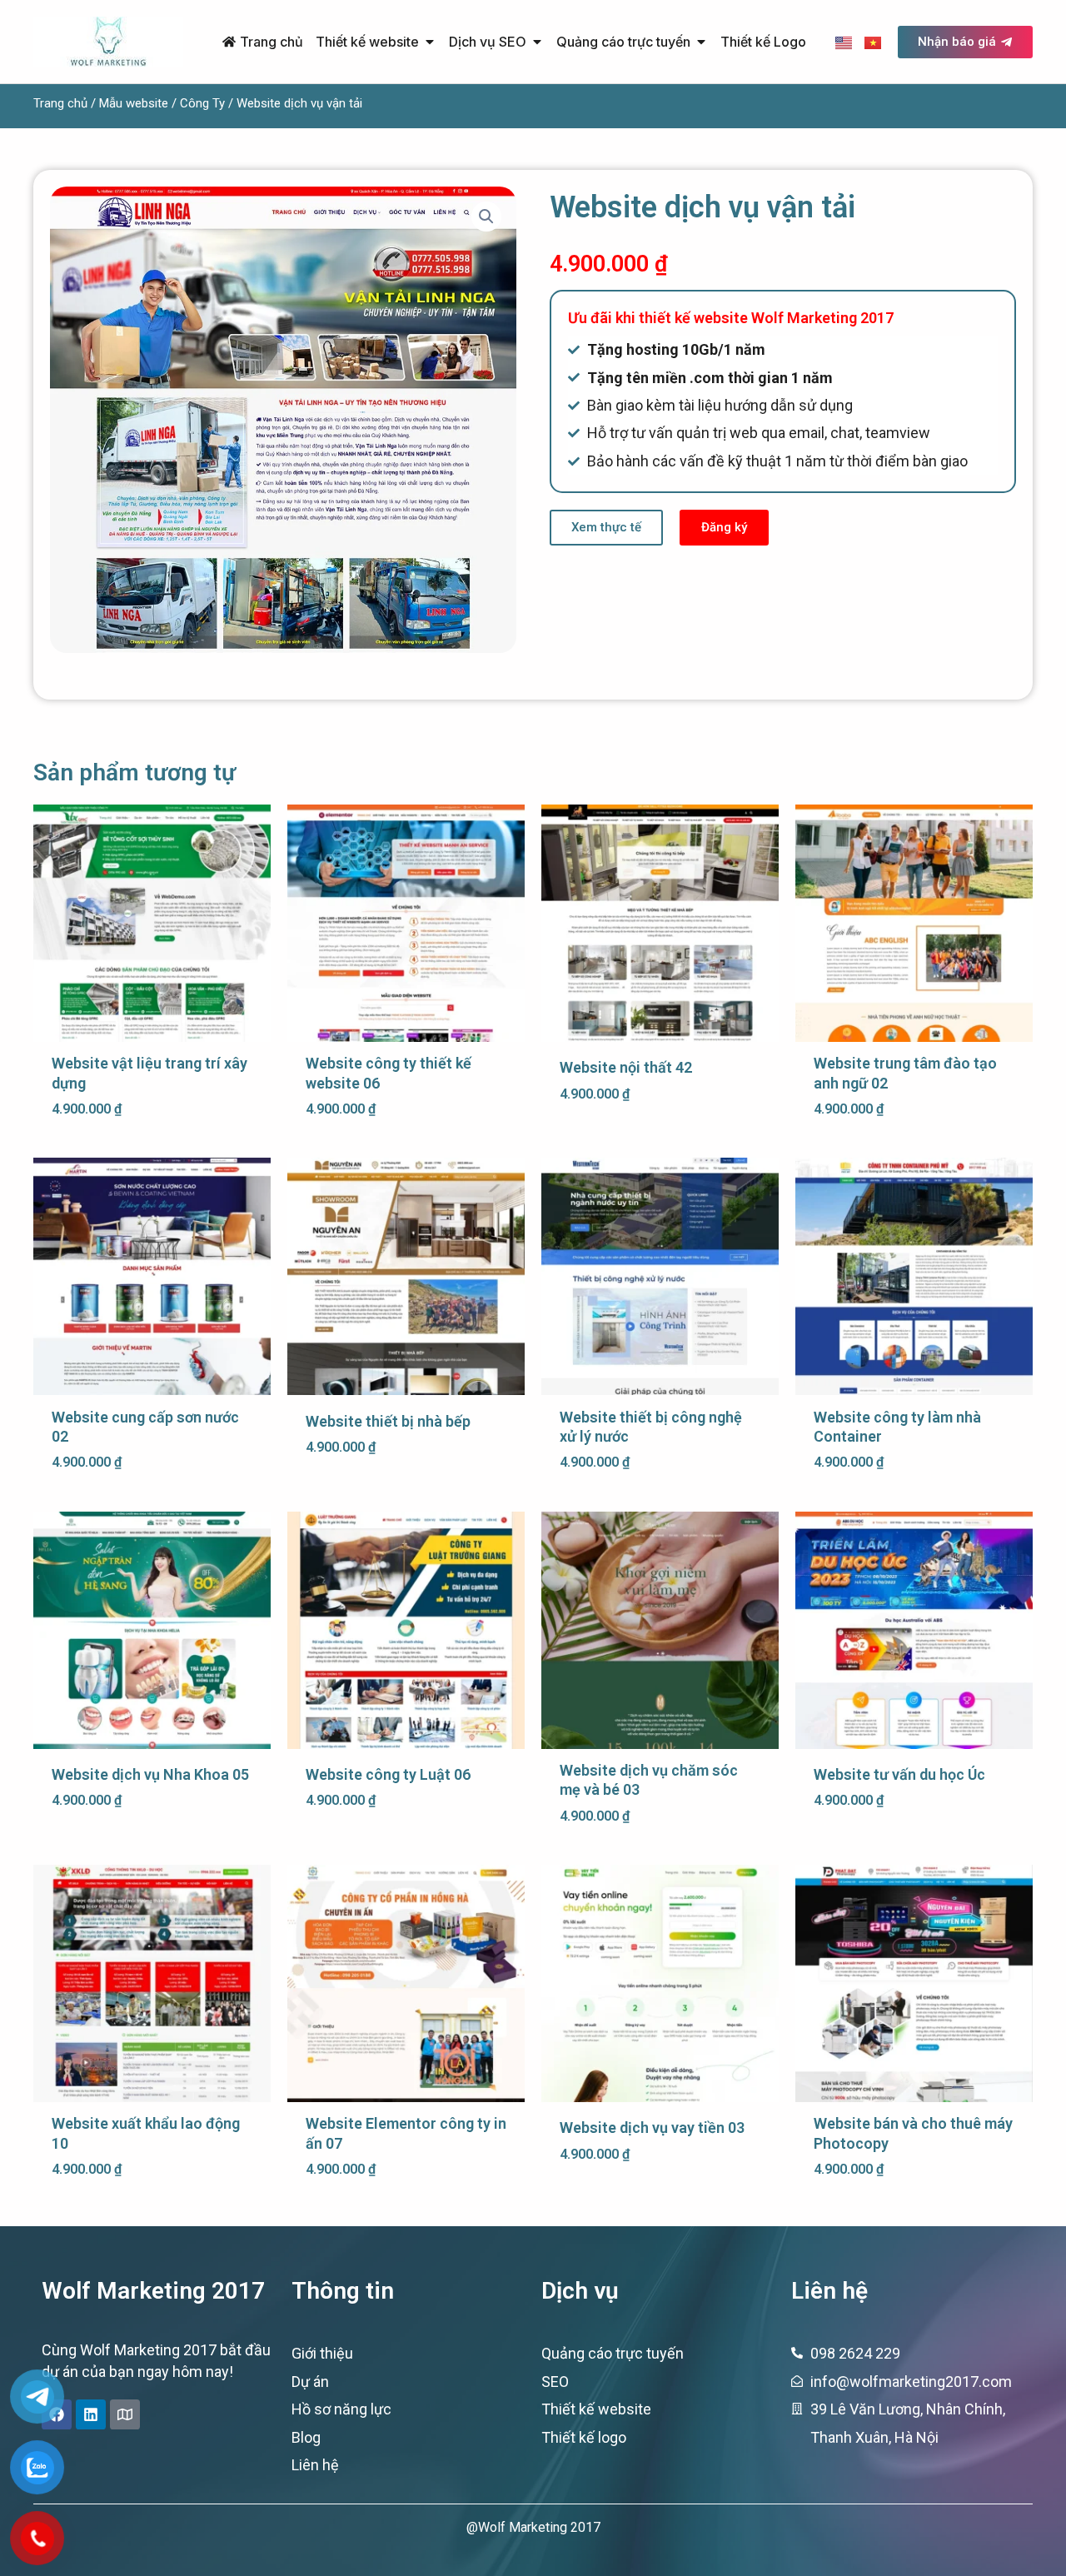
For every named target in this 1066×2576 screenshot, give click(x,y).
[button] (486, 217)
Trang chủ (60, 103)
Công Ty (202, 103)
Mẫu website (134, 103)
